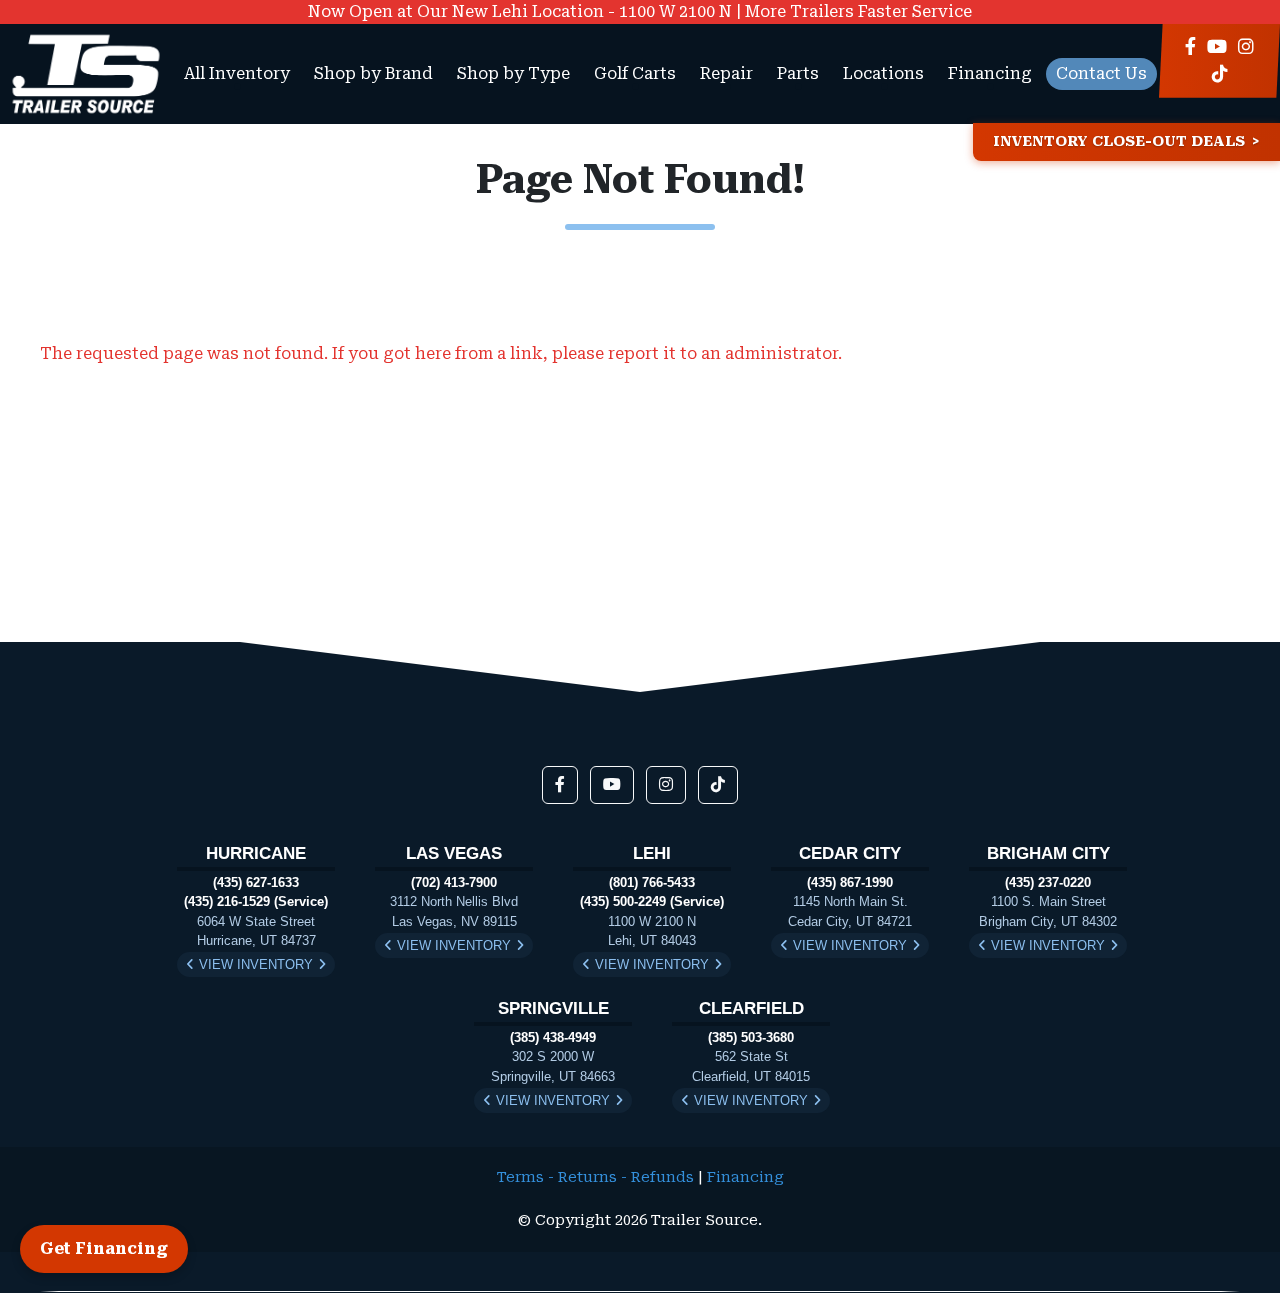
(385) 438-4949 (553, 1037)
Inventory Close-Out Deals (1119, 141)
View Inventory (256, 964)
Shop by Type (513, 73)
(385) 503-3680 (751, 1037)
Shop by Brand (373, 73)
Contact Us (1101, 73)
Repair (726, 73)
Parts (798, 73)
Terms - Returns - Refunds (595, 1177)
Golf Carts (635, 73)
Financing (990, 73)
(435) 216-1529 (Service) (256, 901)
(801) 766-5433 (652, 882)
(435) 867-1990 (850, 882)
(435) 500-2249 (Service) (652, 901)
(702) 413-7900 (454, 882)
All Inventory (237, 73)
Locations (883, 73)
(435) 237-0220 (1048, 882)
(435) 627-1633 (256, 882)
